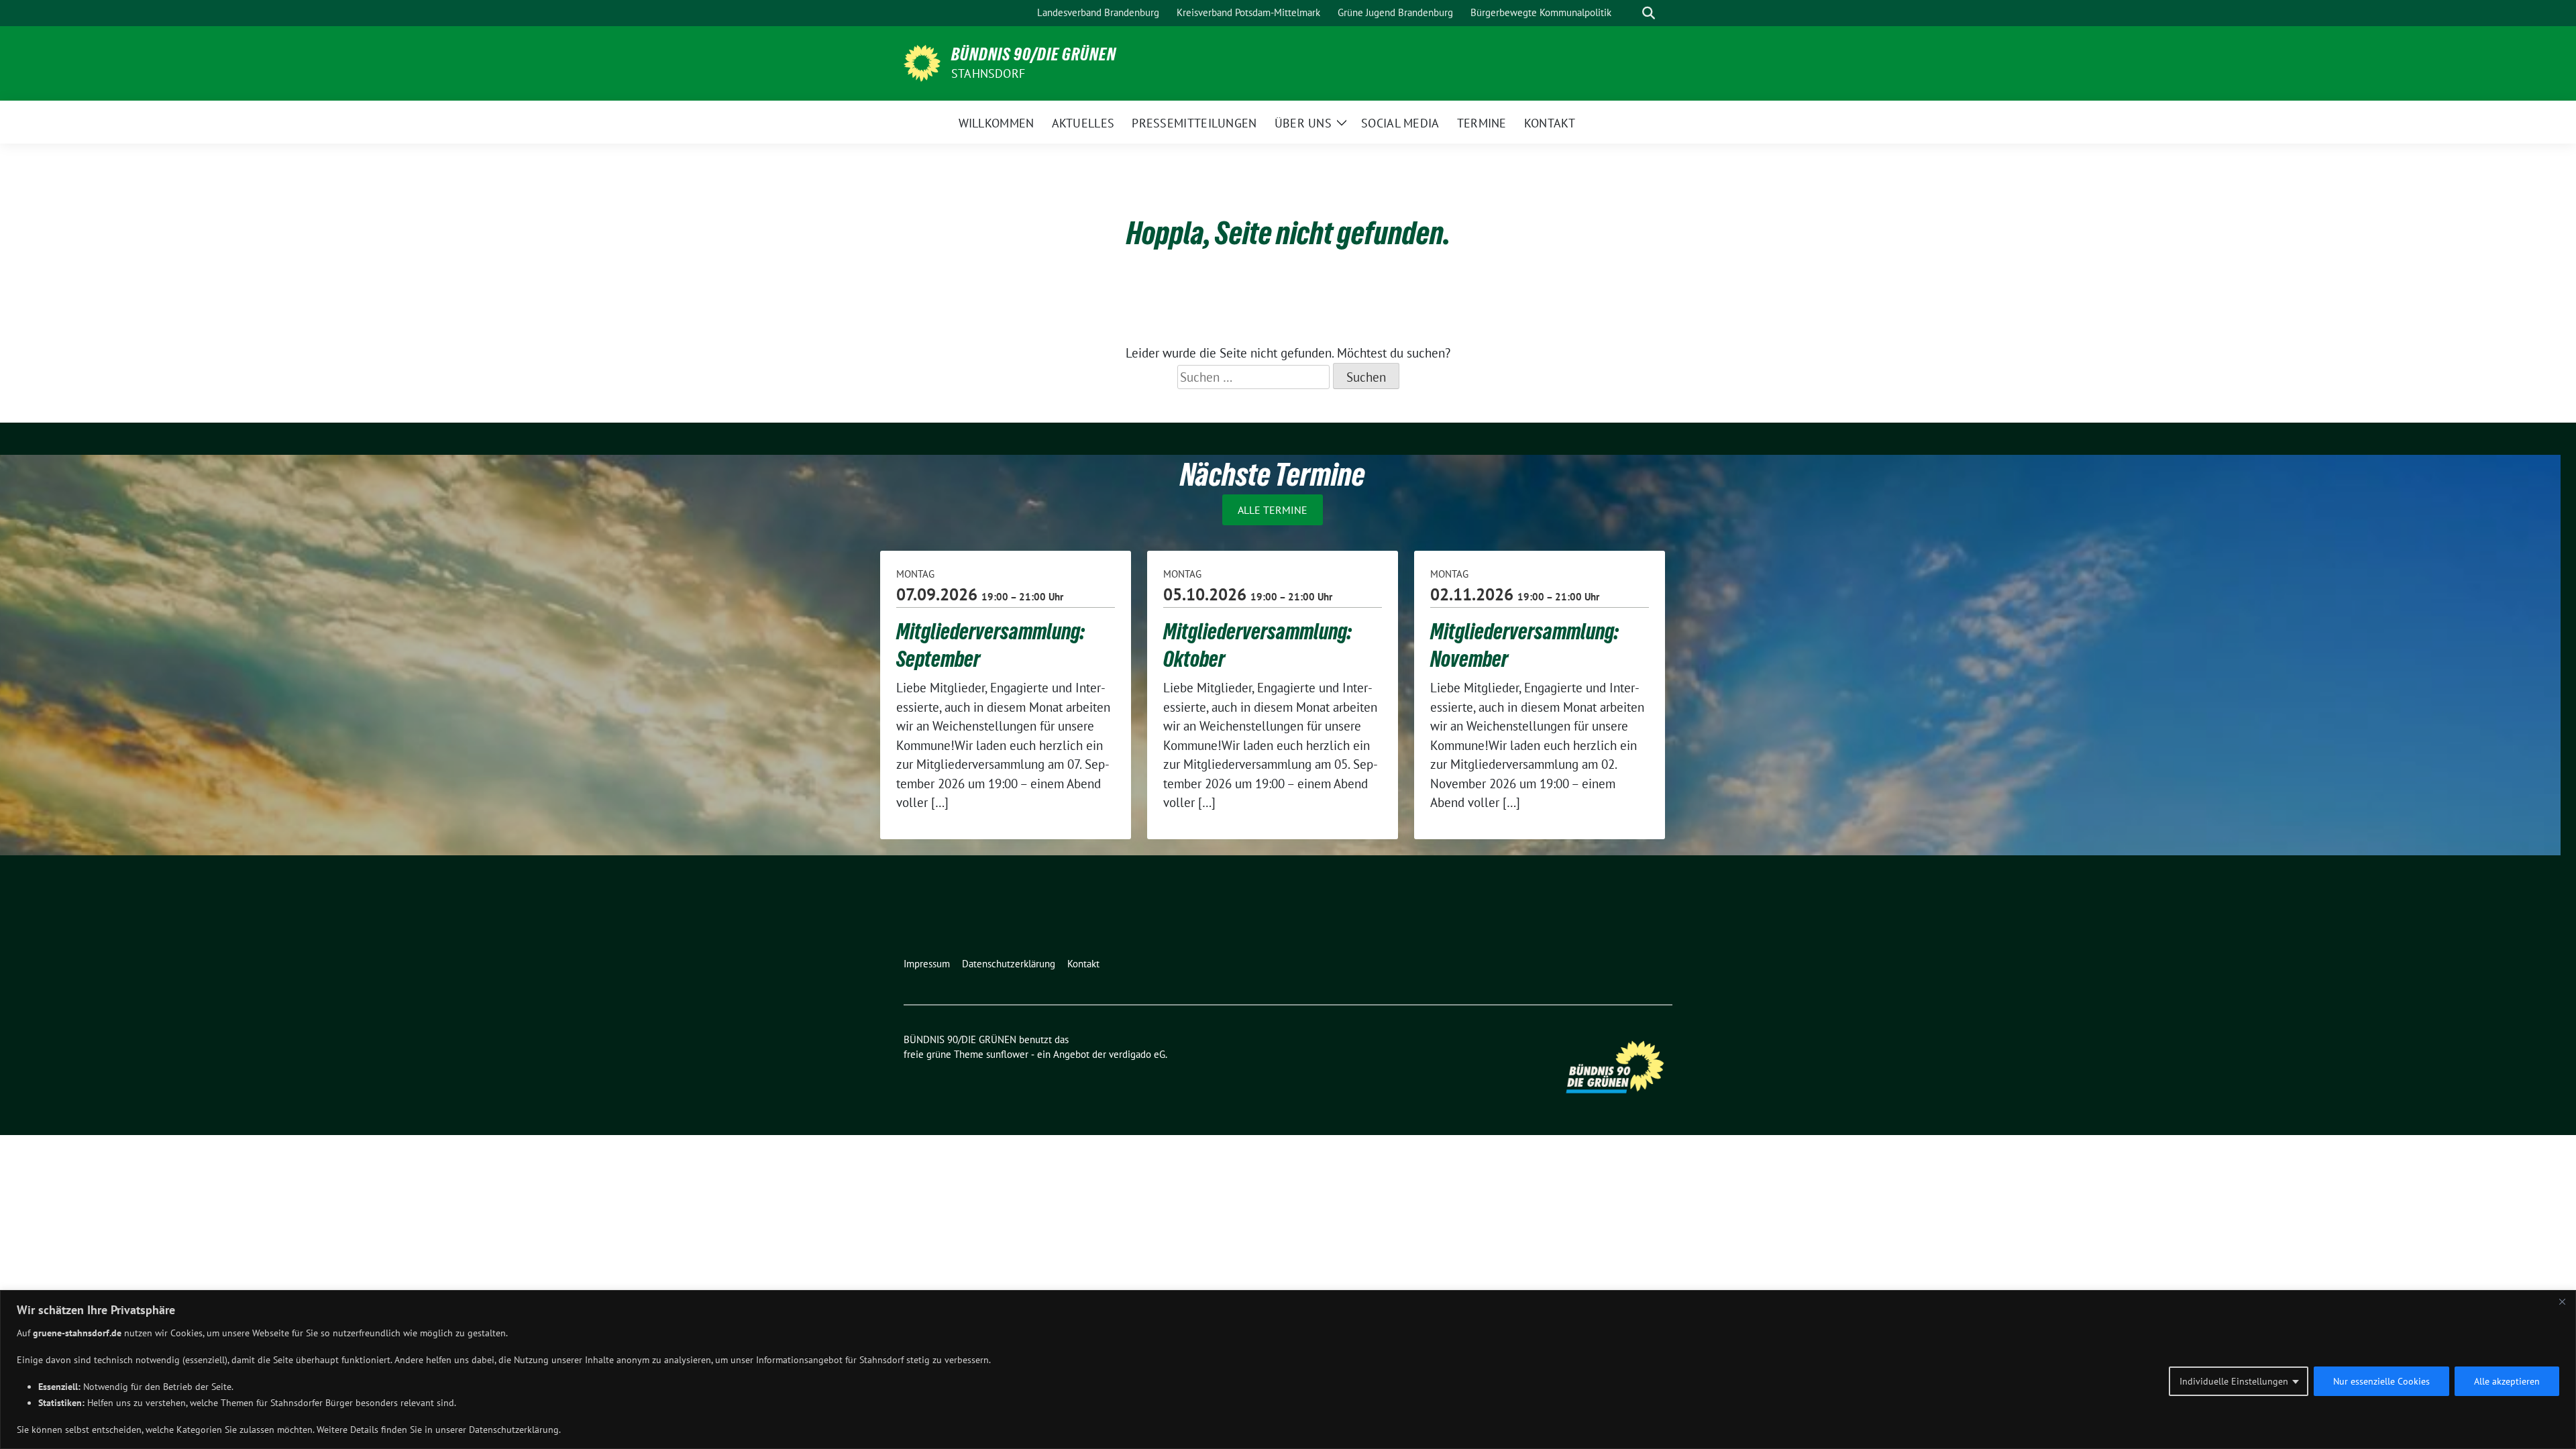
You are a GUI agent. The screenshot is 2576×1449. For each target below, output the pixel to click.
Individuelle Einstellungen (2234, 1381)
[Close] (2562, 1301)
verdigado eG (1137, 1054)
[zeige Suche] (1649, 13)
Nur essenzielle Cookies (2381, 1381)
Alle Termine (1273, 510)
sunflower (1007, 1054)
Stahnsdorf (988, 73)
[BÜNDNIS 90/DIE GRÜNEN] (922, 62)
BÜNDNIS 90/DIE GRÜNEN (1034, 54)
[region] (1288, 1370)
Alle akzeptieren (2507, 1381)
